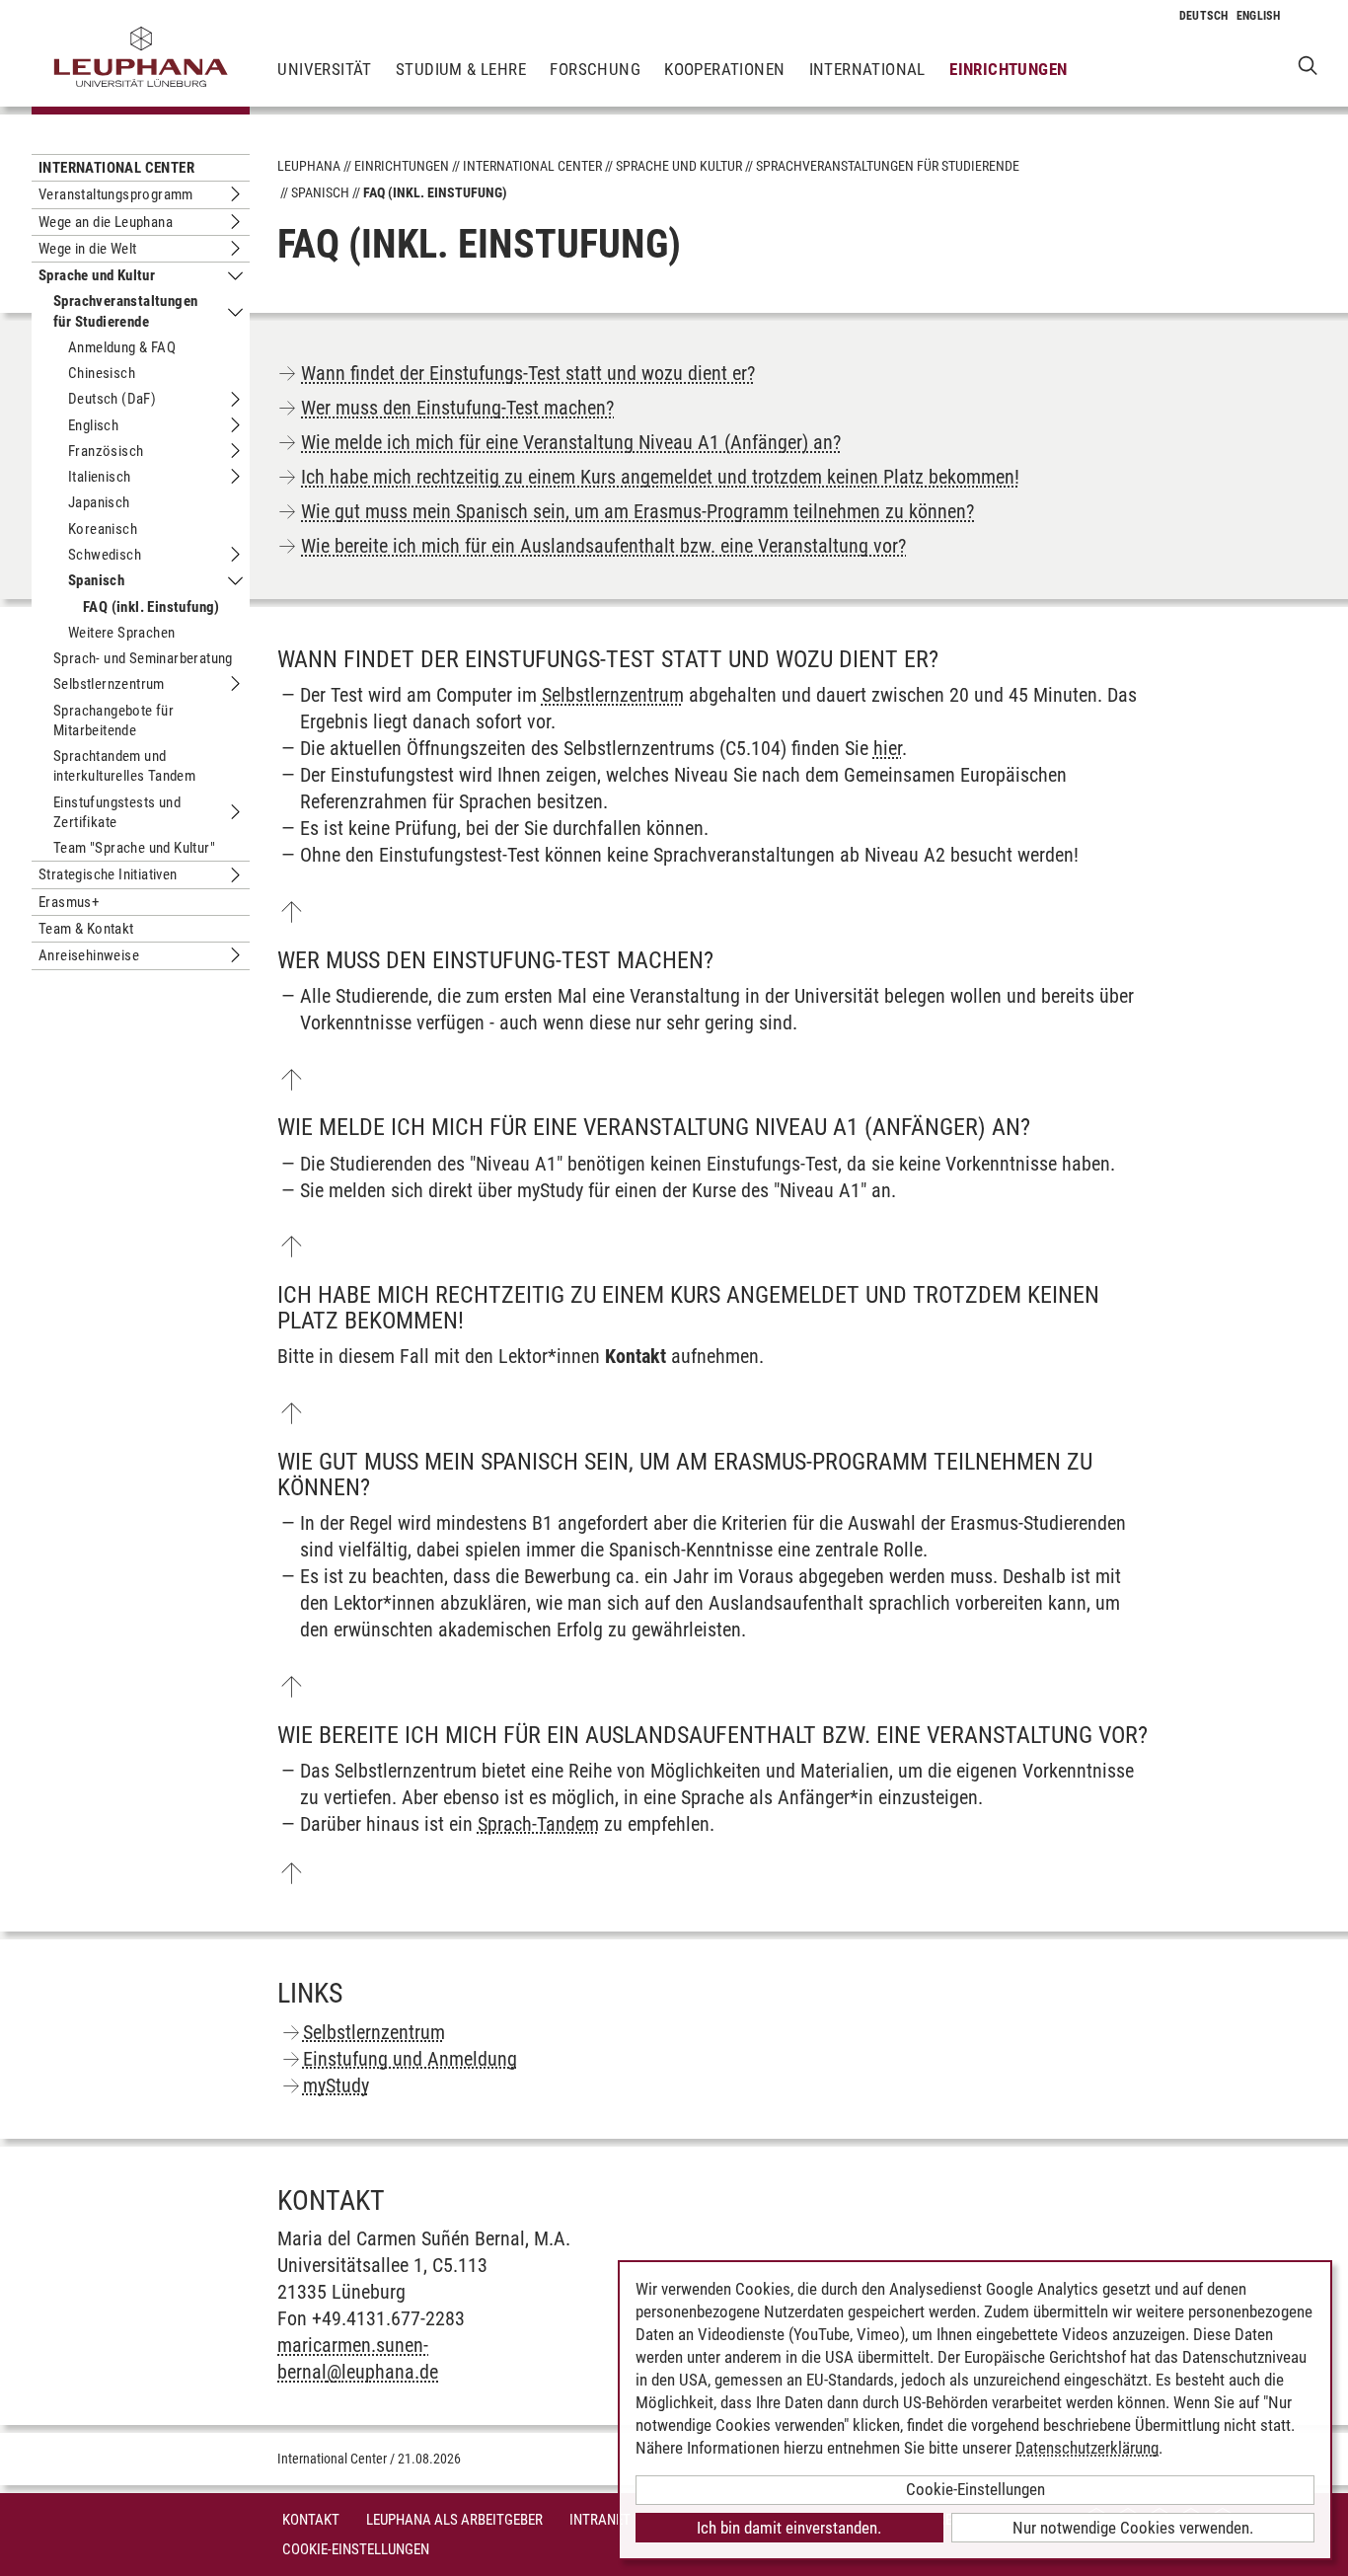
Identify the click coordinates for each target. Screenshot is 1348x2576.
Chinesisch (102, 373)
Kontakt (311, 2520)
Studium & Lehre (461, 69)
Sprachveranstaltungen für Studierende (125, 311)
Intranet (600, 2520)
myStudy (336, 2085)
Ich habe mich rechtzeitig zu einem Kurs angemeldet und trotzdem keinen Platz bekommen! (660, 477)
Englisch (93, 425)
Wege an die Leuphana (106, 222)
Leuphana (309, 166)
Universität (324, 69)
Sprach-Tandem (538, 1824)
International (867, 69)
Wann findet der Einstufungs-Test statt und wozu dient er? (528, 373)
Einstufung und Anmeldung (410, 2059)
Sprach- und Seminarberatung (143, 658)
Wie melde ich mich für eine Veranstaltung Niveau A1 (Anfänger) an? (571, 442)
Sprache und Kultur (97, 275)
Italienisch (99, 477)
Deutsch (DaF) (112, 399)
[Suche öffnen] (1308, 65)
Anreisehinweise (89, 955)
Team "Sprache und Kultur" (134, 848)
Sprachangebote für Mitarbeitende (113, 720)
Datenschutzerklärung (1087, 2448)
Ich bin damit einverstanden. (789, 2528)
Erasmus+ (69, 902)
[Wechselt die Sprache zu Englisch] (1259, 16)
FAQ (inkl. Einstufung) (151, 607)
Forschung (595, 69)
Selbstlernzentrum (109, 684)
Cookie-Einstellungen (356, 2549)
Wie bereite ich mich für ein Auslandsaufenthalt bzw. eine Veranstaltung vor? (603, 546)
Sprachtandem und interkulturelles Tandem (124, 766)
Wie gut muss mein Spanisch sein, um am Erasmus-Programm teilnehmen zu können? (637, 511)
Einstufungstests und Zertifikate (117, 812)
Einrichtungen (1008, 69)
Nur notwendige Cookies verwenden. (1133, 2528)
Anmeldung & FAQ (122, 347)
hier (888, 748)
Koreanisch (103, 529)
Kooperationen (724, 69)
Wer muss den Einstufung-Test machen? (457, 408)
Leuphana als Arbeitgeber (454, 2520)
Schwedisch (105, 555)
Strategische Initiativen (108, 874)
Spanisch (96, 580)
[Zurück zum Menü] (291, 912)
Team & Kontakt (86, 929)
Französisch (106, 451)
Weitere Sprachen (121, 633)
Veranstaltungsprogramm (116, 194)
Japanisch (99, 502)
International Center (116, 168)
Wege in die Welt (87, 249)
